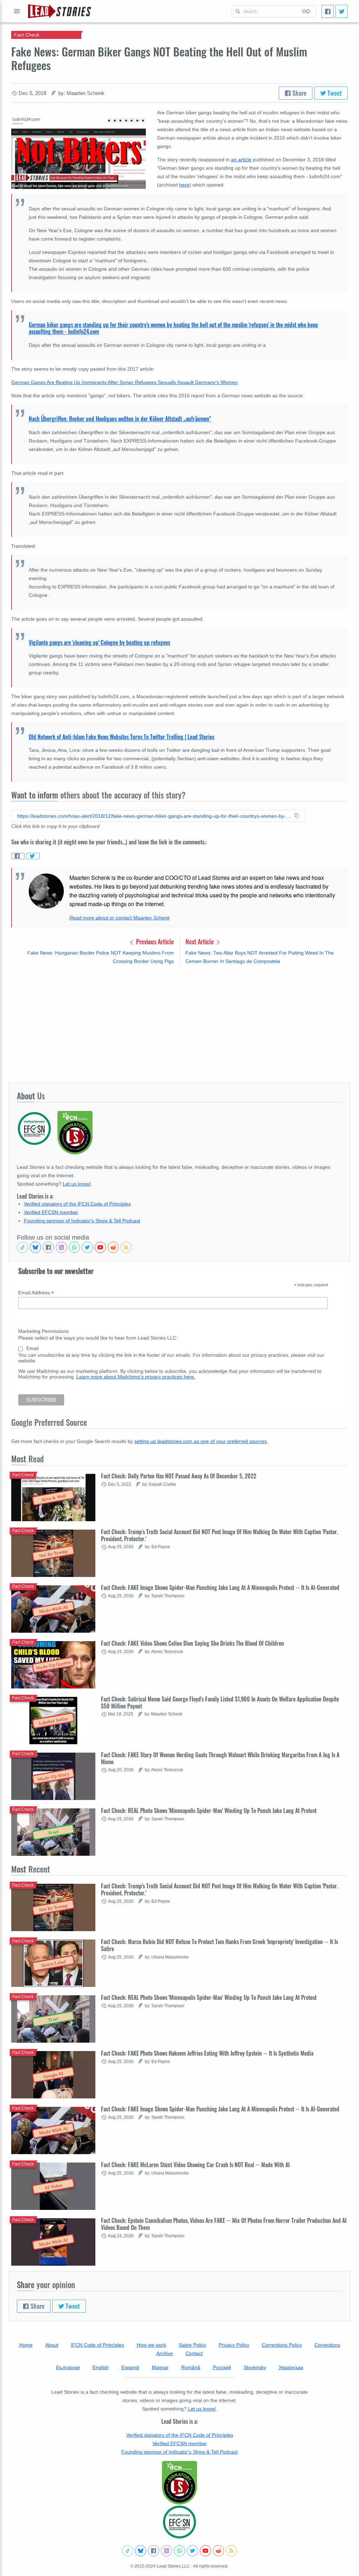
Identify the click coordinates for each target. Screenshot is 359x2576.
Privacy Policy (234, 2345)
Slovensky (255, 2367)
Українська (291, 2367)
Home (26, 2345)
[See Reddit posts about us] (113, 1247)
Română (191, 2367)
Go (306, 11)
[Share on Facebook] (18, 856)
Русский (222, 2367)
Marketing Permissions (43, 1331)
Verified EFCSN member (51, 1212)
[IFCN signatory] (179, 2483)
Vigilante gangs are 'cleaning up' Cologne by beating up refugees (99, 642)
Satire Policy (192, 2345)
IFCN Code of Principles (97, 2345)
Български (68, 2367)
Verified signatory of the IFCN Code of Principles (77, 1204)
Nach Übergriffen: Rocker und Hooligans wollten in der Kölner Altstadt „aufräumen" (120, 419)
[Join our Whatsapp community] (74, 1247)
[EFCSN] (179, 2522)
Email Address (36, 1293)
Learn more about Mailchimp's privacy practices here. (136, 1377)
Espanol (130, 2367)
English (101, 2367)
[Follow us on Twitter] (87, 1247)
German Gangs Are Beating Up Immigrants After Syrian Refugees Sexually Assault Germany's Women (124, 382)
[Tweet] (342, 11)
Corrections (327, 2345)
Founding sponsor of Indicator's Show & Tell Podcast (82, 1221)
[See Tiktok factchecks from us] (22, 1247)
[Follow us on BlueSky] (35, 1247)
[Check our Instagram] (61, 1247)
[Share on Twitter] (33, 856)
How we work (151, 2345)
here (184, 185)
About (52, 2345)
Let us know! (77, 1184)
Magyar (160, 2367)
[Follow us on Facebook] (48, 1247)
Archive (165, 2353)
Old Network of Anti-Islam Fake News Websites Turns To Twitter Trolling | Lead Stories (121, 737)
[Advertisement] (179, 1024)
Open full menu (17, 11)
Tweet (334, 93)
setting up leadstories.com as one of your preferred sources (201, 1441)
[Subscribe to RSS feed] (126, 1247)
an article (241, 160)
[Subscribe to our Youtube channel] (100, 1247)
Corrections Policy (282, 2345)
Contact (194, 2353)
